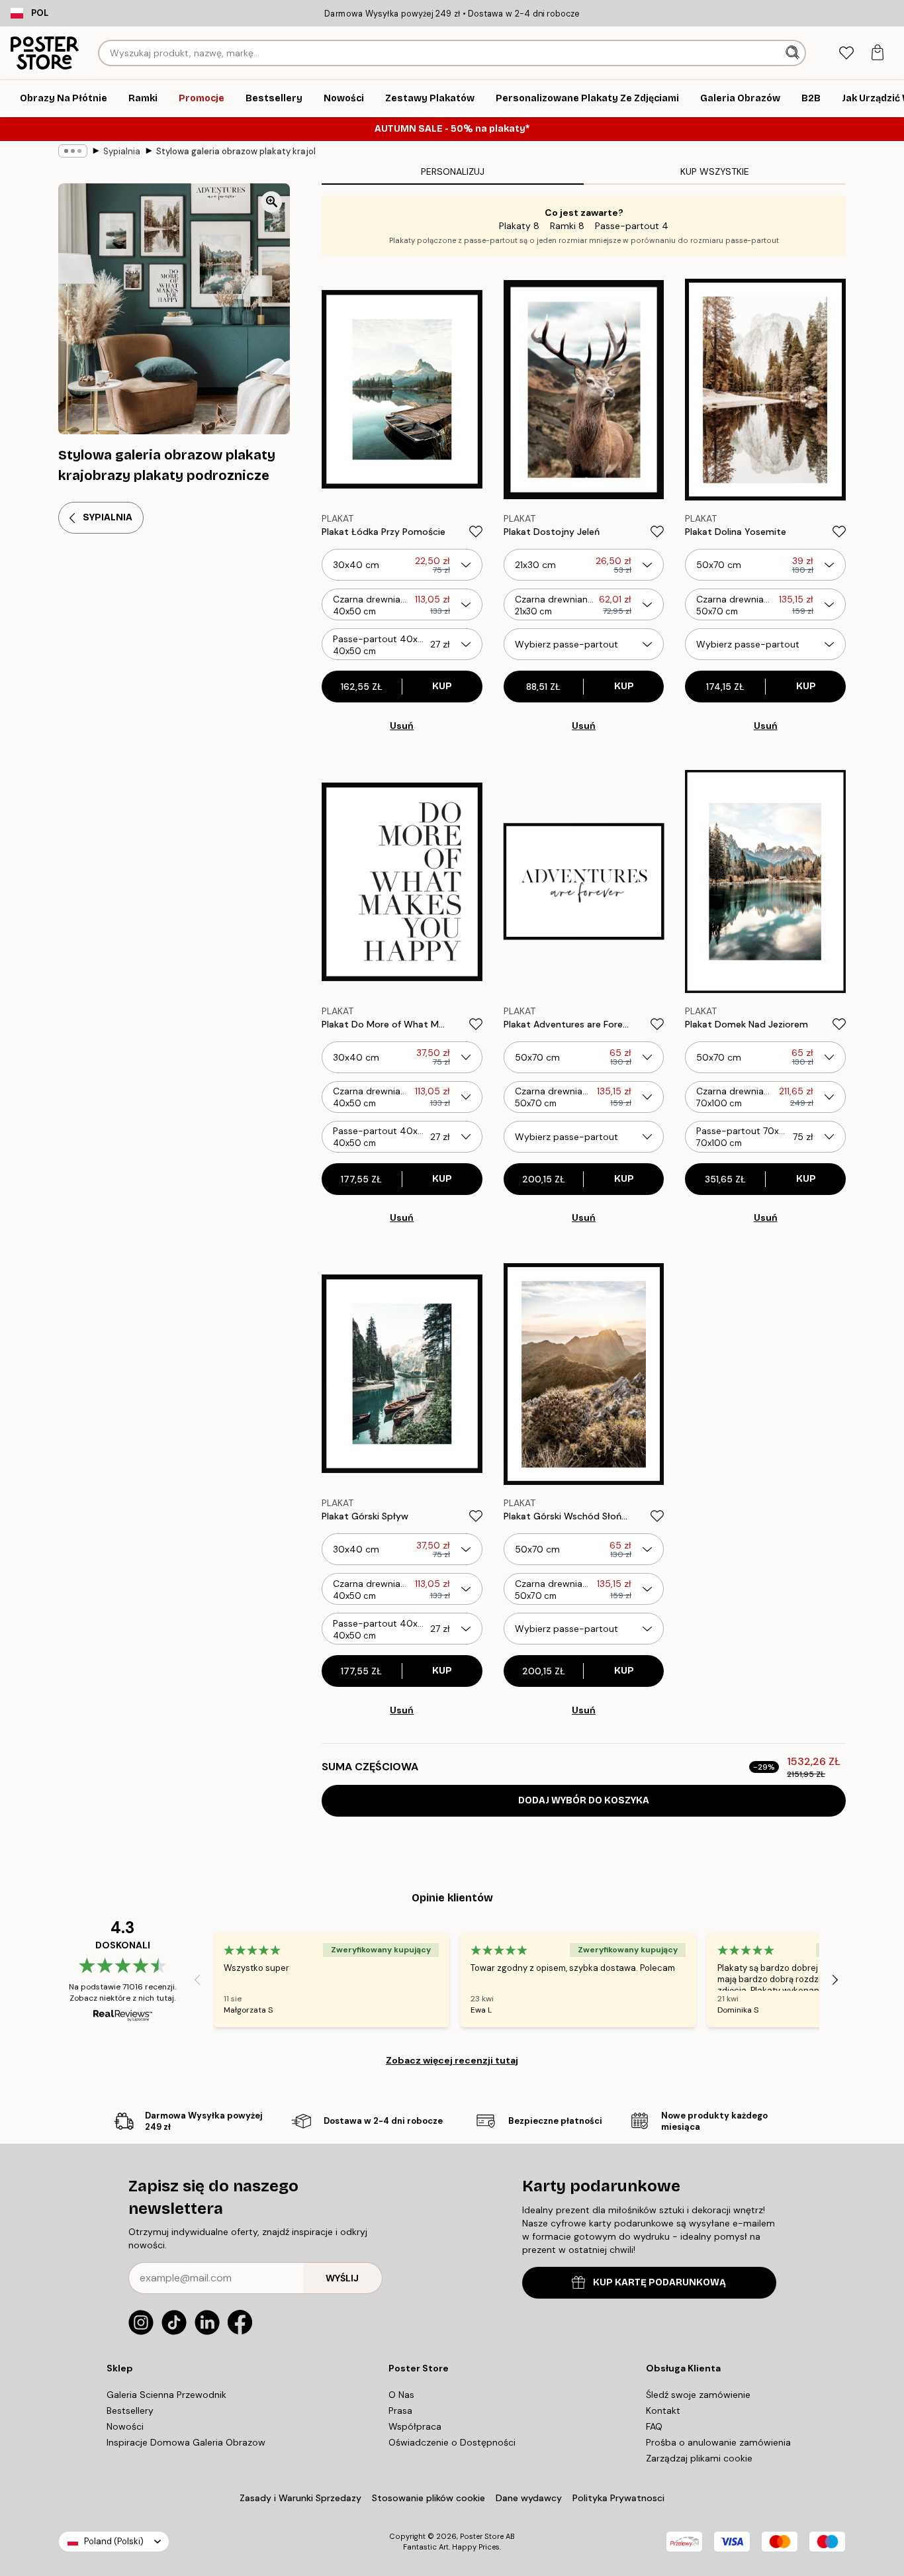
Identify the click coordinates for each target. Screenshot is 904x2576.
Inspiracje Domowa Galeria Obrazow (186, 2442)
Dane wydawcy (529, 2498)
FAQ (654, 2426)
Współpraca (415, 2426)
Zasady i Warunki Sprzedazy (300, 2498)
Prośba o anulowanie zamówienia (718, 2442)
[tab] (846, 53)
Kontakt (663, 2410)
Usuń (402, 726)
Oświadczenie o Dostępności (452, 2442)
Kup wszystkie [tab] (715, 171)
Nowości (125, 2426)
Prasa (400, 2410)
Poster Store (482, 2536)
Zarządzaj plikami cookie (699, 2458)
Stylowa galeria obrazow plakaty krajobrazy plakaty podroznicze (236, 151)
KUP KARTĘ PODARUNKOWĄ (659, 2282)
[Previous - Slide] (197, 1980)
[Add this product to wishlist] (476, 532)
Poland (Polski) (114, 2541)
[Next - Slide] (835, 1980)
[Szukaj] (794, 53)
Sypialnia (122, 151)
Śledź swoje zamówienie (698, 2395)
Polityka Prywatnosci (618, 2498)
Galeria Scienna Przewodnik (166, 2395)
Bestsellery (130, 2410)
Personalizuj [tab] (453, 171)
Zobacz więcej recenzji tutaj (452, 2060)
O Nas (401, 2395)
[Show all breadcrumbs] (73, 151)
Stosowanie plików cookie (429, 2498)
